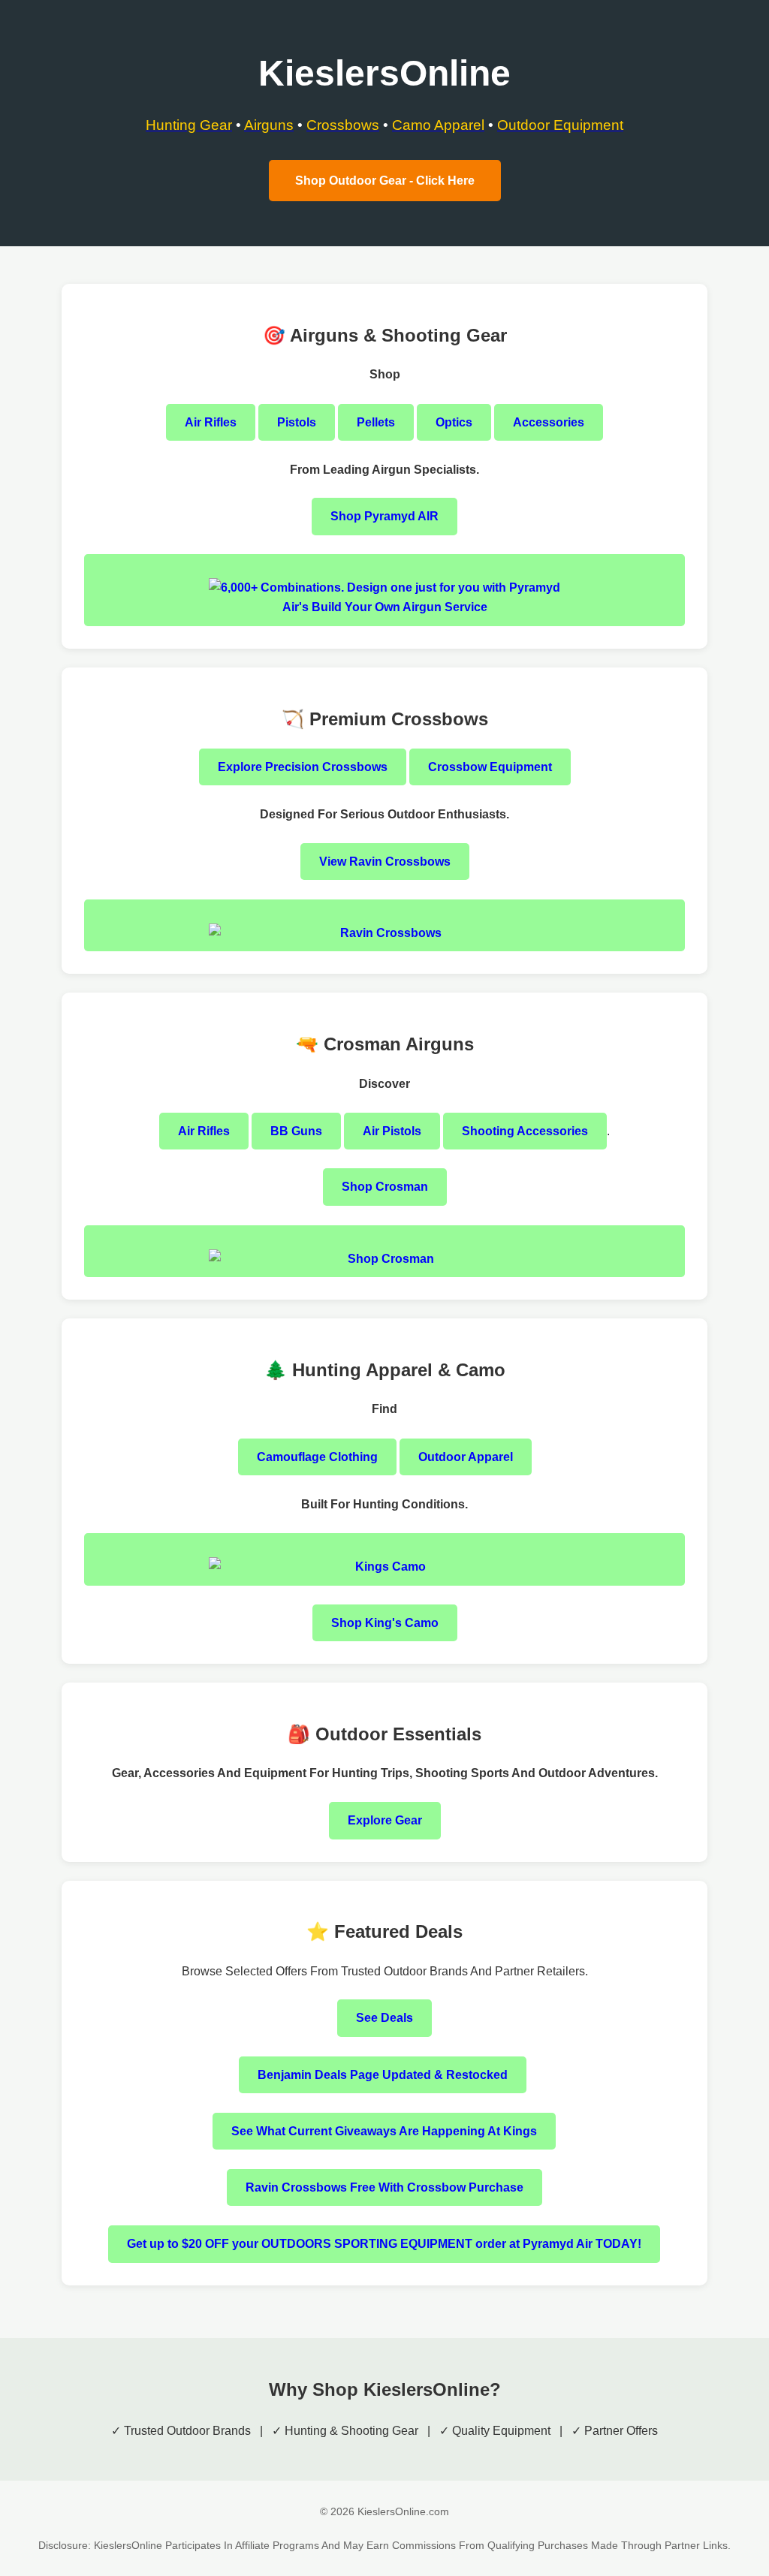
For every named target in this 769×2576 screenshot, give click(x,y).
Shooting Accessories (525, 1131)
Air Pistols (392, 1131)
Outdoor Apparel (466, 1457)
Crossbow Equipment (490, 767)
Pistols (297, 422)
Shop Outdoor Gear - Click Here (385, 181)
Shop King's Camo (385, 1623)
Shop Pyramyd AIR (384, 516)
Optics (454, 422)
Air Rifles (211, 422)
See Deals (384, 2018)
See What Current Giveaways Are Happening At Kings (384, 2131)
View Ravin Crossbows (385, 862)
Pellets (376, 422)
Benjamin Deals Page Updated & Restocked (383, 2075)
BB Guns (296, 1131)
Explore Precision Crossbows (303, 767)
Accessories (549, 422)
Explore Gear (385, 1820)
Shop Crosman (385, 1187)
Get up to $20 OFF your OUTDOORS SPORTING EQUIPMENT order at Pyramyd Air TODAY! (384, 2244)
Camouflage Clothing (317, 1457)
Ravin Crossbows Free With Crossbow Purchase (384, 2187)
